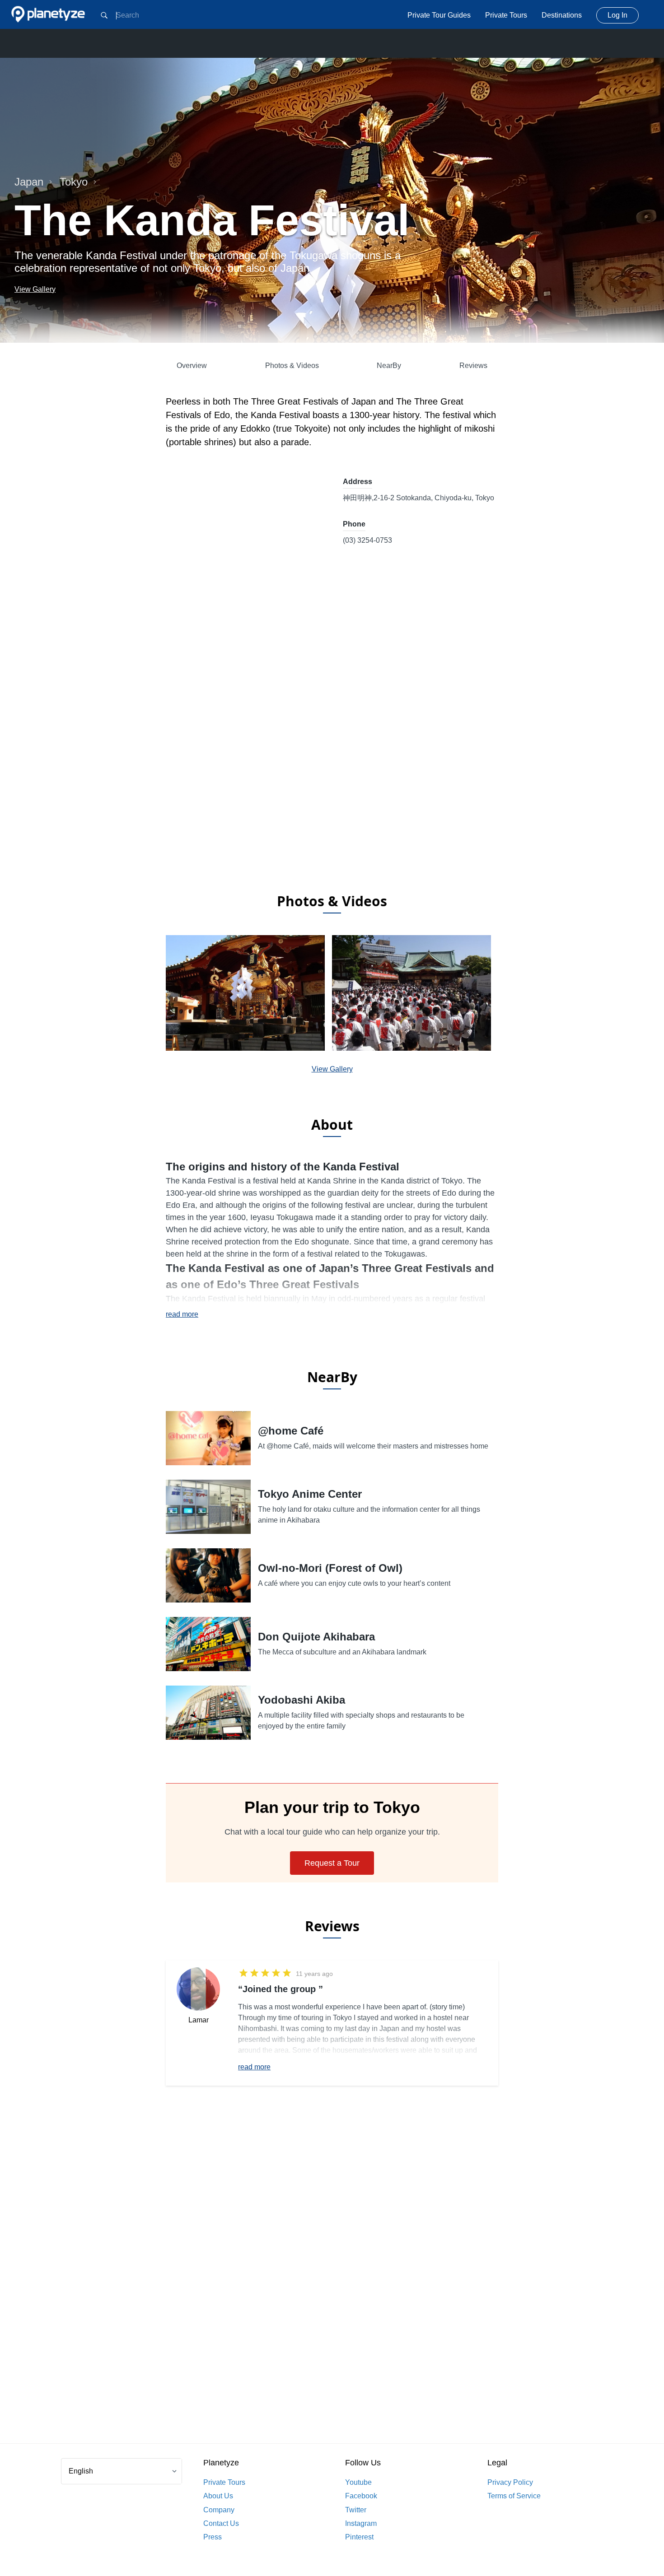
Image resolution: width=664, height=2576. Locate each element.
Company (219, 2510)
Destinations (562, 15)
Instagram (361, 2523)
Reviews (473, 366)
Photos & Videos (292, 366)
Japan (29, 182)
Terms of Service (514, 2496)
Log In (617, 15)
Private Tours (506, 15)
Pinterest (359, 2537)
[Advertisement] (332, 812)
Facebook (361, 2496)
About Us (218, 2496)
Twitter (356, 2510)
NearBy (389, 366)
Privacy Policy (510, 2482)
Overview (192, 366)
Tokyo (74, 182)
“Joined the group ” (281, 1989)
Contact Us (221, 2523)
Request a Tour (332, 1863)
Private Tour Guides (439, 15)
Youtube (358, 2482)
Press (213, 2537)
